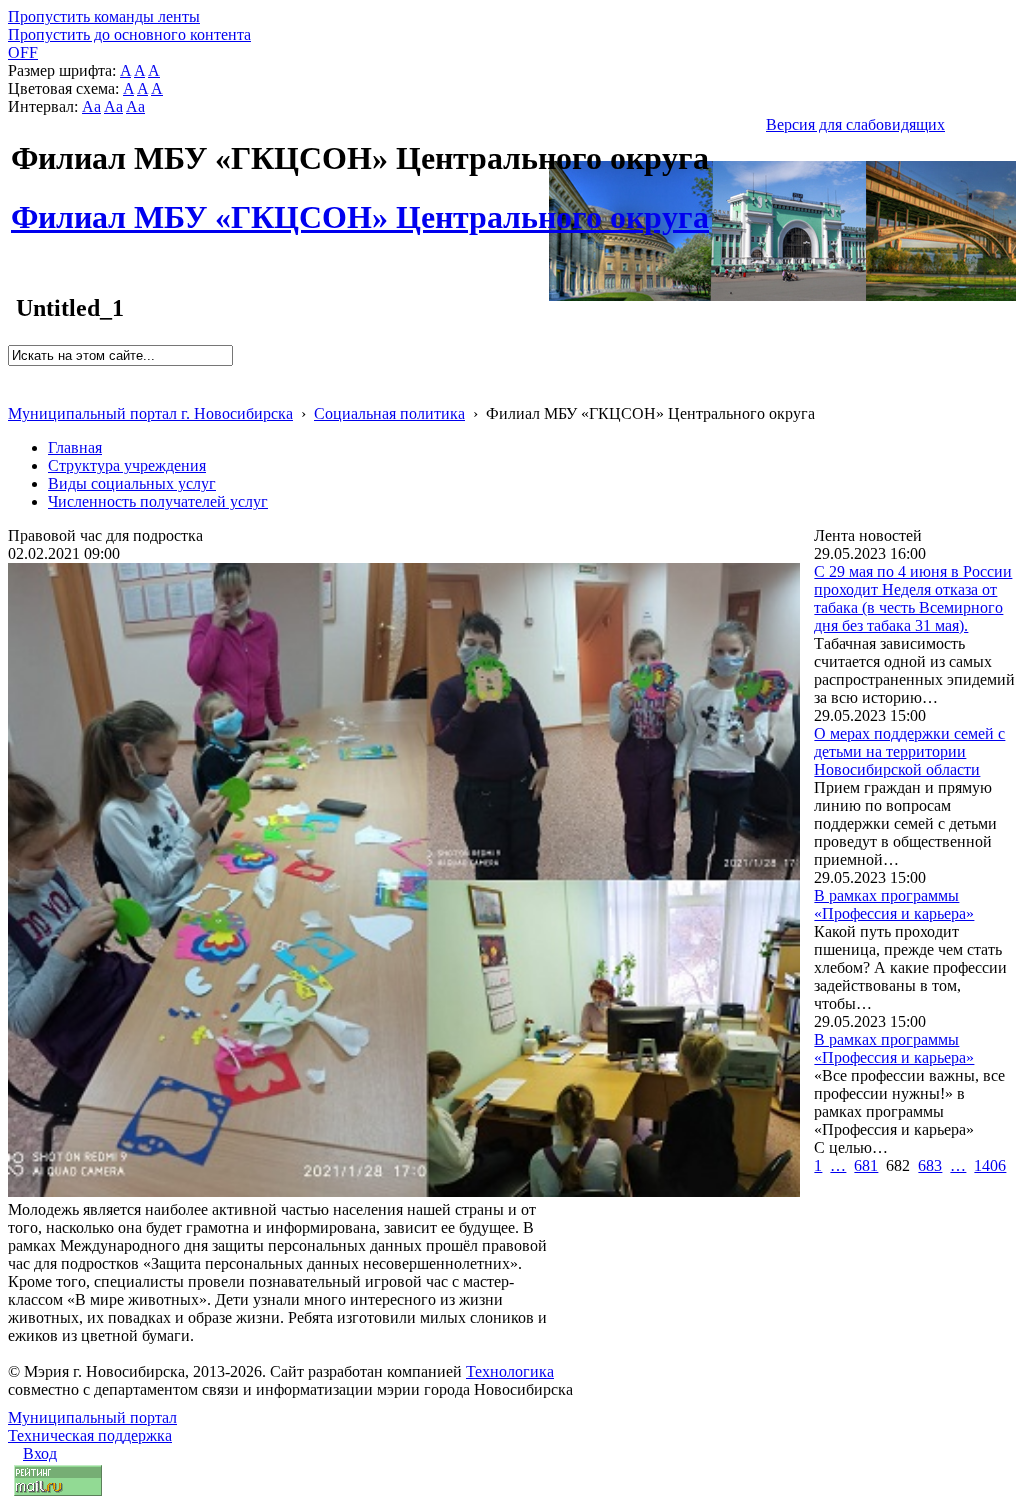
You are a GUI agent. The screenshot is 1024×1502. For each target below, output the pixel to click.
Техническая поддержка (90, 1435)
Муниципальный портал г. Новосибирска (150, 413)
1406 (990, 1165)
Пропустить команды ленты (104, 16)
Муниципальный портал (92, 1417)
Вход (40, 1453)
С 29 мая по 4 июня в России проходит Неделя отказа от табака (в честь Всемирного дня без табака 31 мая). (913, 598)
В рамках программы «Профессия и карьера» (894, 904)
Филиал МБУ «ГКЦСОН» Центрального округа (360, 206)
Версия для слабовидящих (855, 124)
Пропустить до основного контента (129, 34)
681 (866, 1165)
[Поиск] (14, 374)
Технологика (510, 1371)
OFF (23, 52)
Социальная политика (389, 413)
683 (930, 1165)
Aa (91, 106)
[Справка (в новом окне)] (16, 392)
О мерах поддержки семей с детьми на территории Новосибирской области (909, 751)
